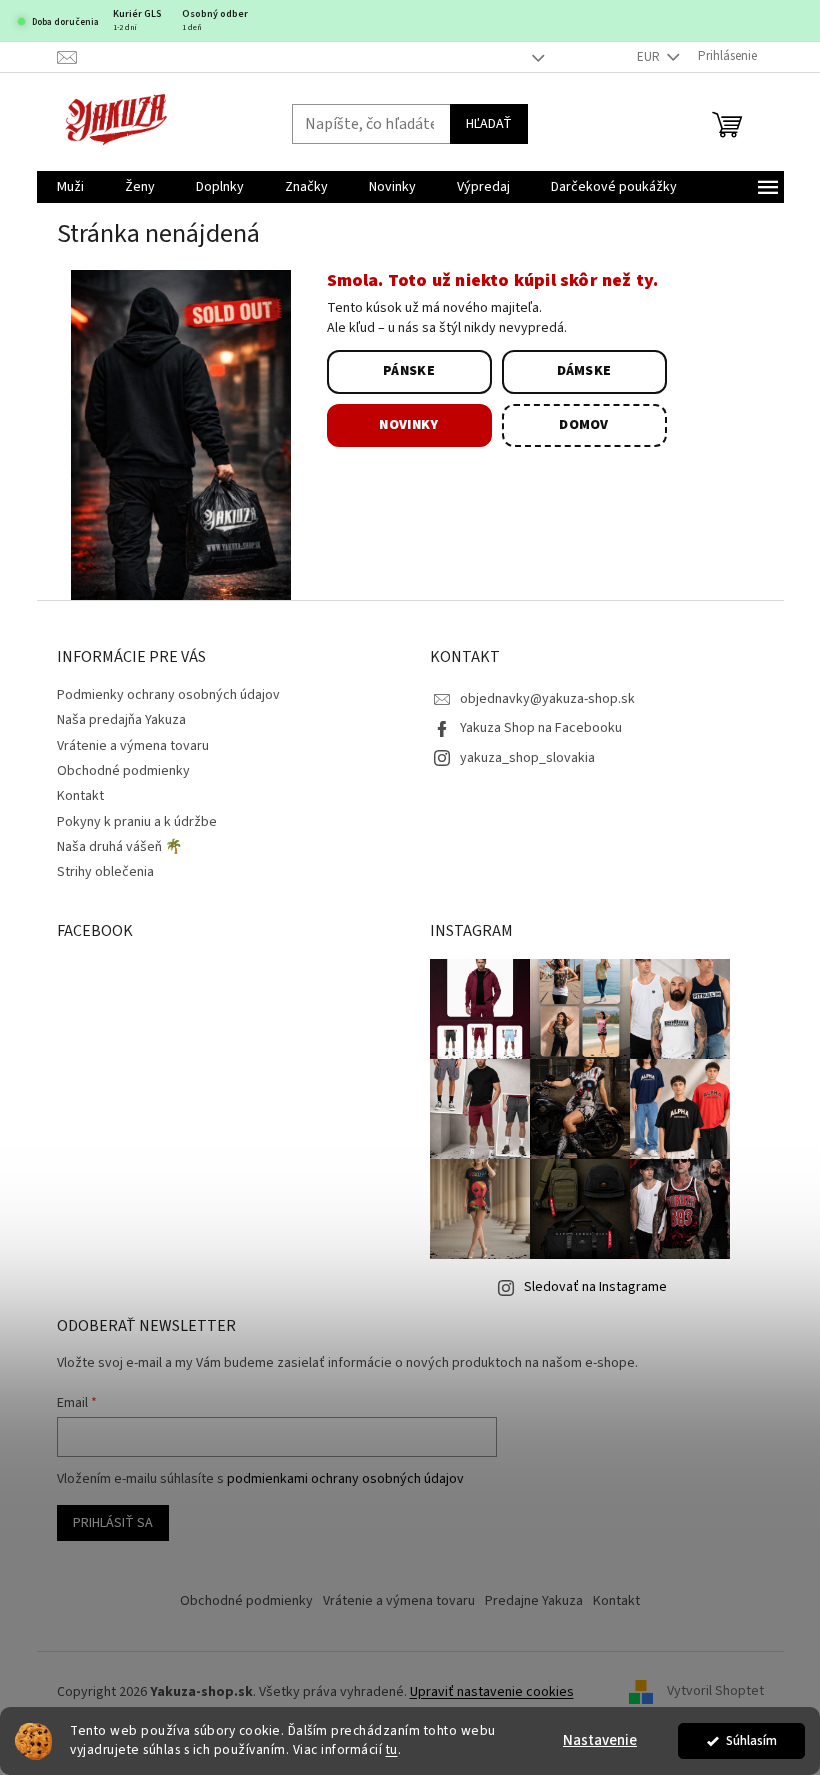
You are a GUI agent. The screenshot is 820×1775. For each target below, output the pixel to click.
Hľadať (489, 124)
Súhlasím (751, 1740)
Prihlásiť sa (113, 1523)
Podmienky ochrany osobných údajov (168, 695)
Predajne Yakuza (534, 1601)
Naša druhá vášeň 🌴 (119, 847)
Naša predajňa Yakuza (121, 720)
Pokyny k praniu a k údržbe (137, 822)
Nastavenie (600, 1740)
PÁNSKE (409, 371)
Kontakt (80, 796)
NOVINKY (408, 425)
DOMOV (584, 425)
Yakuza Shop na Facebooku (541, 728)
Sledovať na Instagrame (595, 1287)
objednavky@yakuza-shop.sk (547, 699)
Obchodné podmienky (123, 771)
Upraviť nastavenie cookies (492, 1692)
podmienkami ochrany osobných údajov (345, 1479)
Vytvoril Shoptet (715, 1692)
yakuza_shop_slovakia (527, 758)
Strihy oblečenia (105, 872)
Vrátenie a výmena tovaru (133, 746)
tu (392, 1749)
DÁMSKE (584, 371)
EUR (650, 57)
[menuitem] (70, 187)
